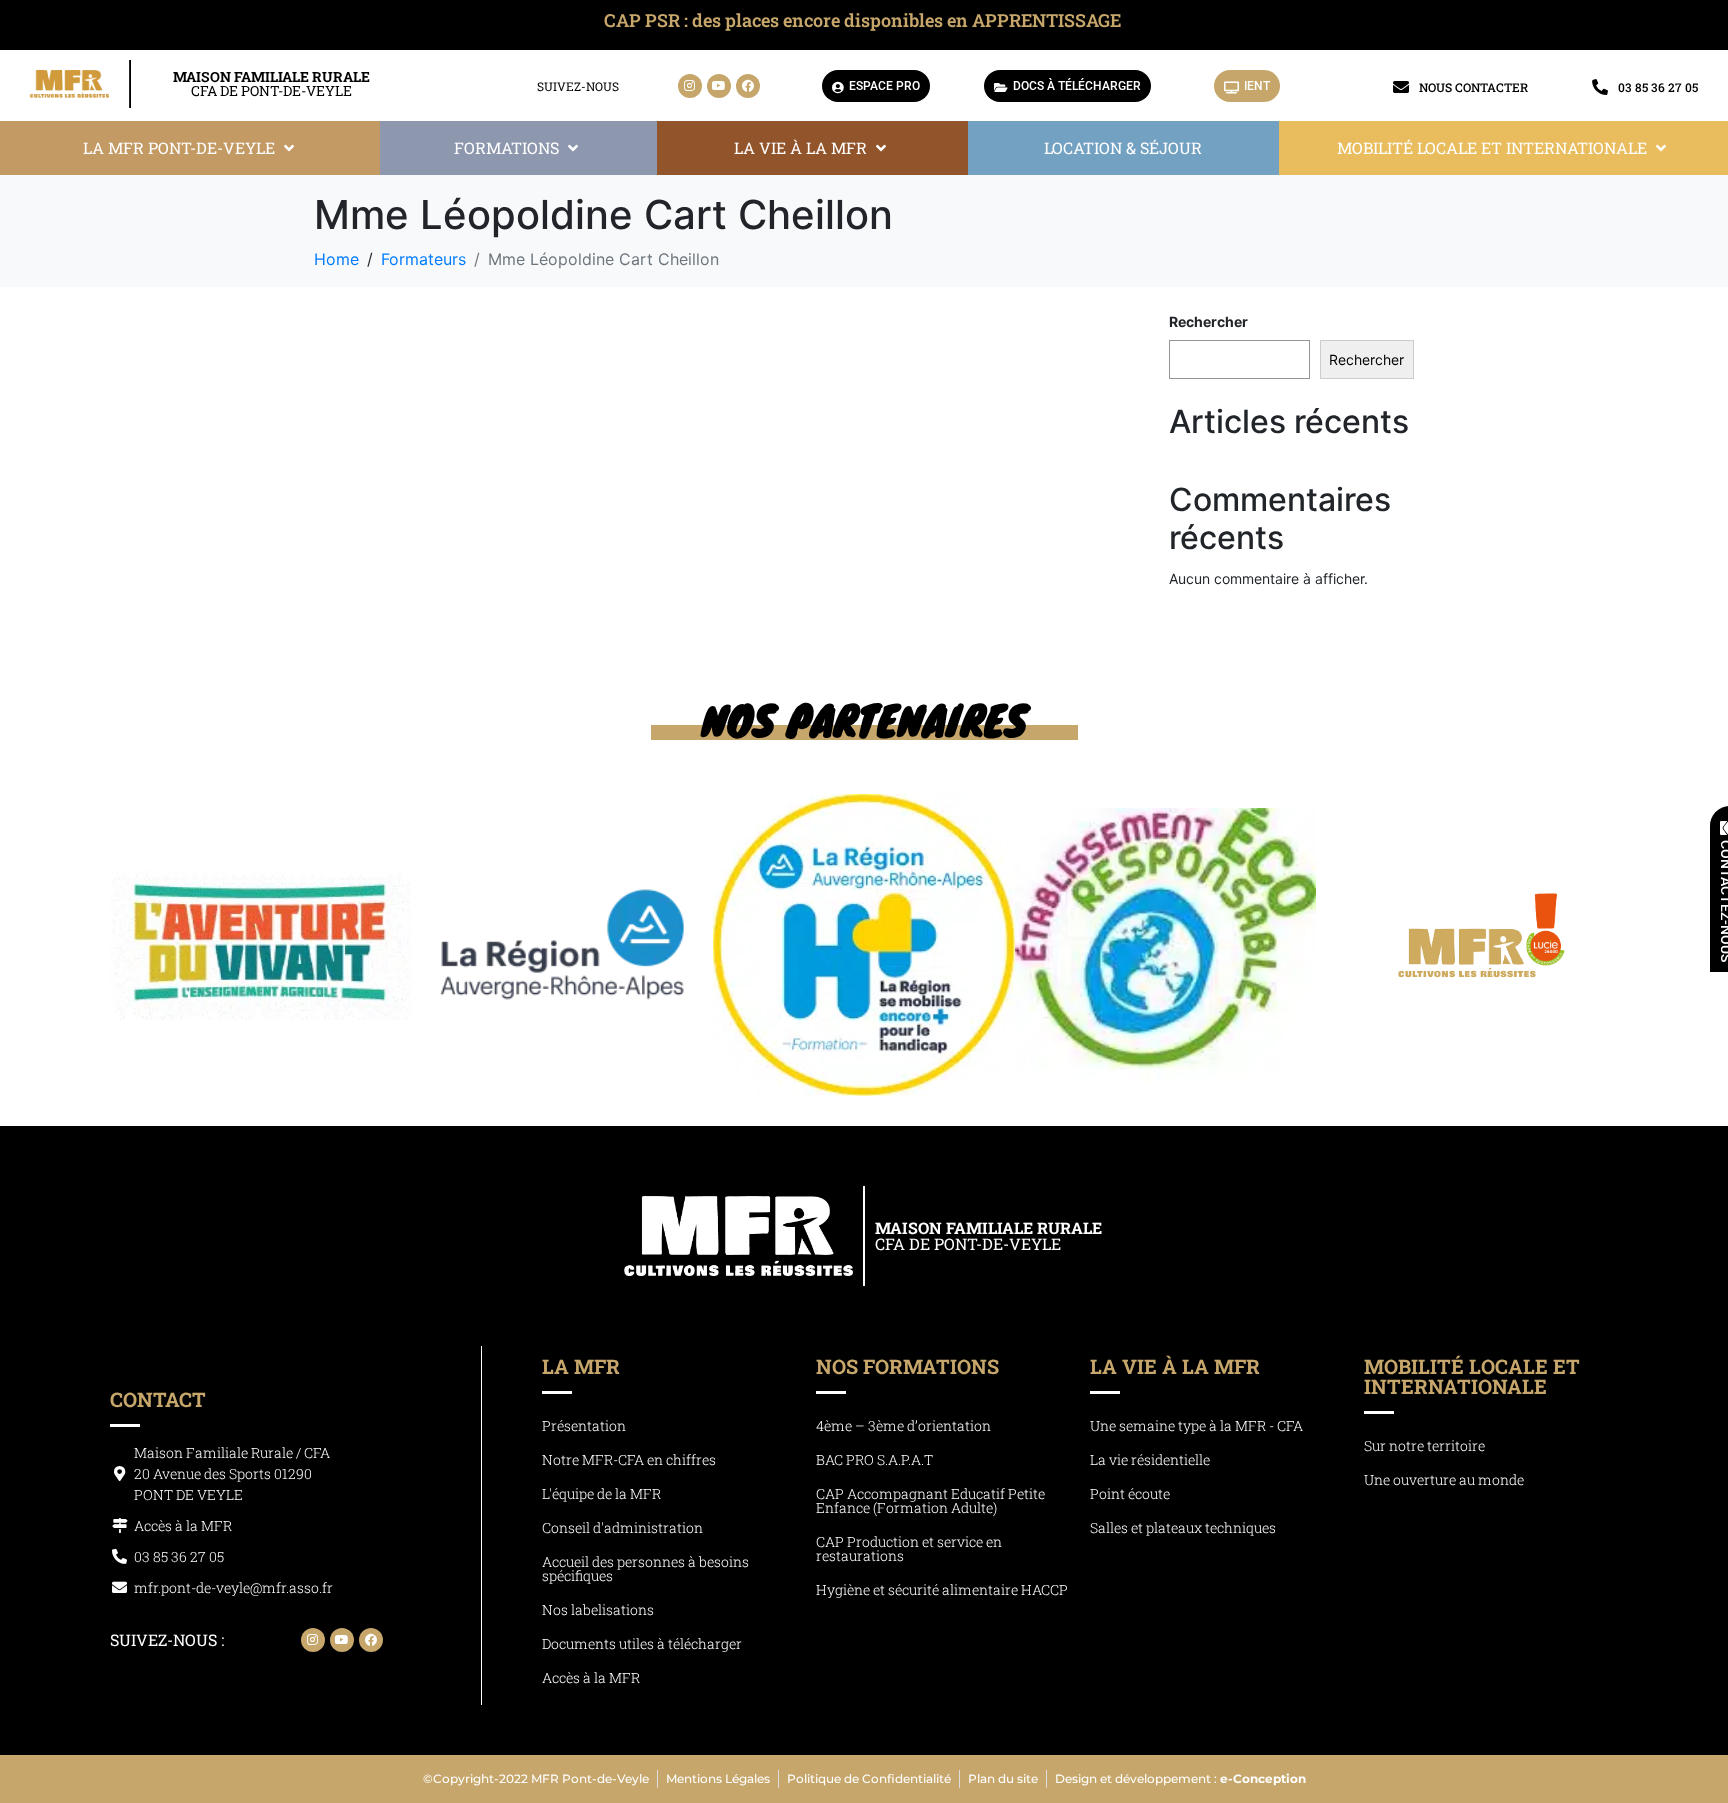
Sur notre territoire (1424, 1445)
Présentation (584, 1425)
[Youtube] (719, 86)
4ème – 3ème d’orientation (903, 1425)
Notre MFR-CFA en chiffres (629, 1459)
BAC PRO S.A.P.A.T (874, 1459)
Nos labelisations (598, 1609)
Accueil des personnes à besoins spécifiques (645, 1568)
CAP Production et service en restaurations (909, 1548)
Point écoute (1130, 1493)
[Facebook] (748, 86)
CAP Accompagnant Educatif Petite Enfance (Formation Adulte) (930, 1500)
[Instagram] (690, 86)
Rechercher (1208, 321)
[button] (190, 148)
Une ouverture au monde (1444, 1479)
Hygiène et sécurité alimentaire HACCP (942, 1589)
